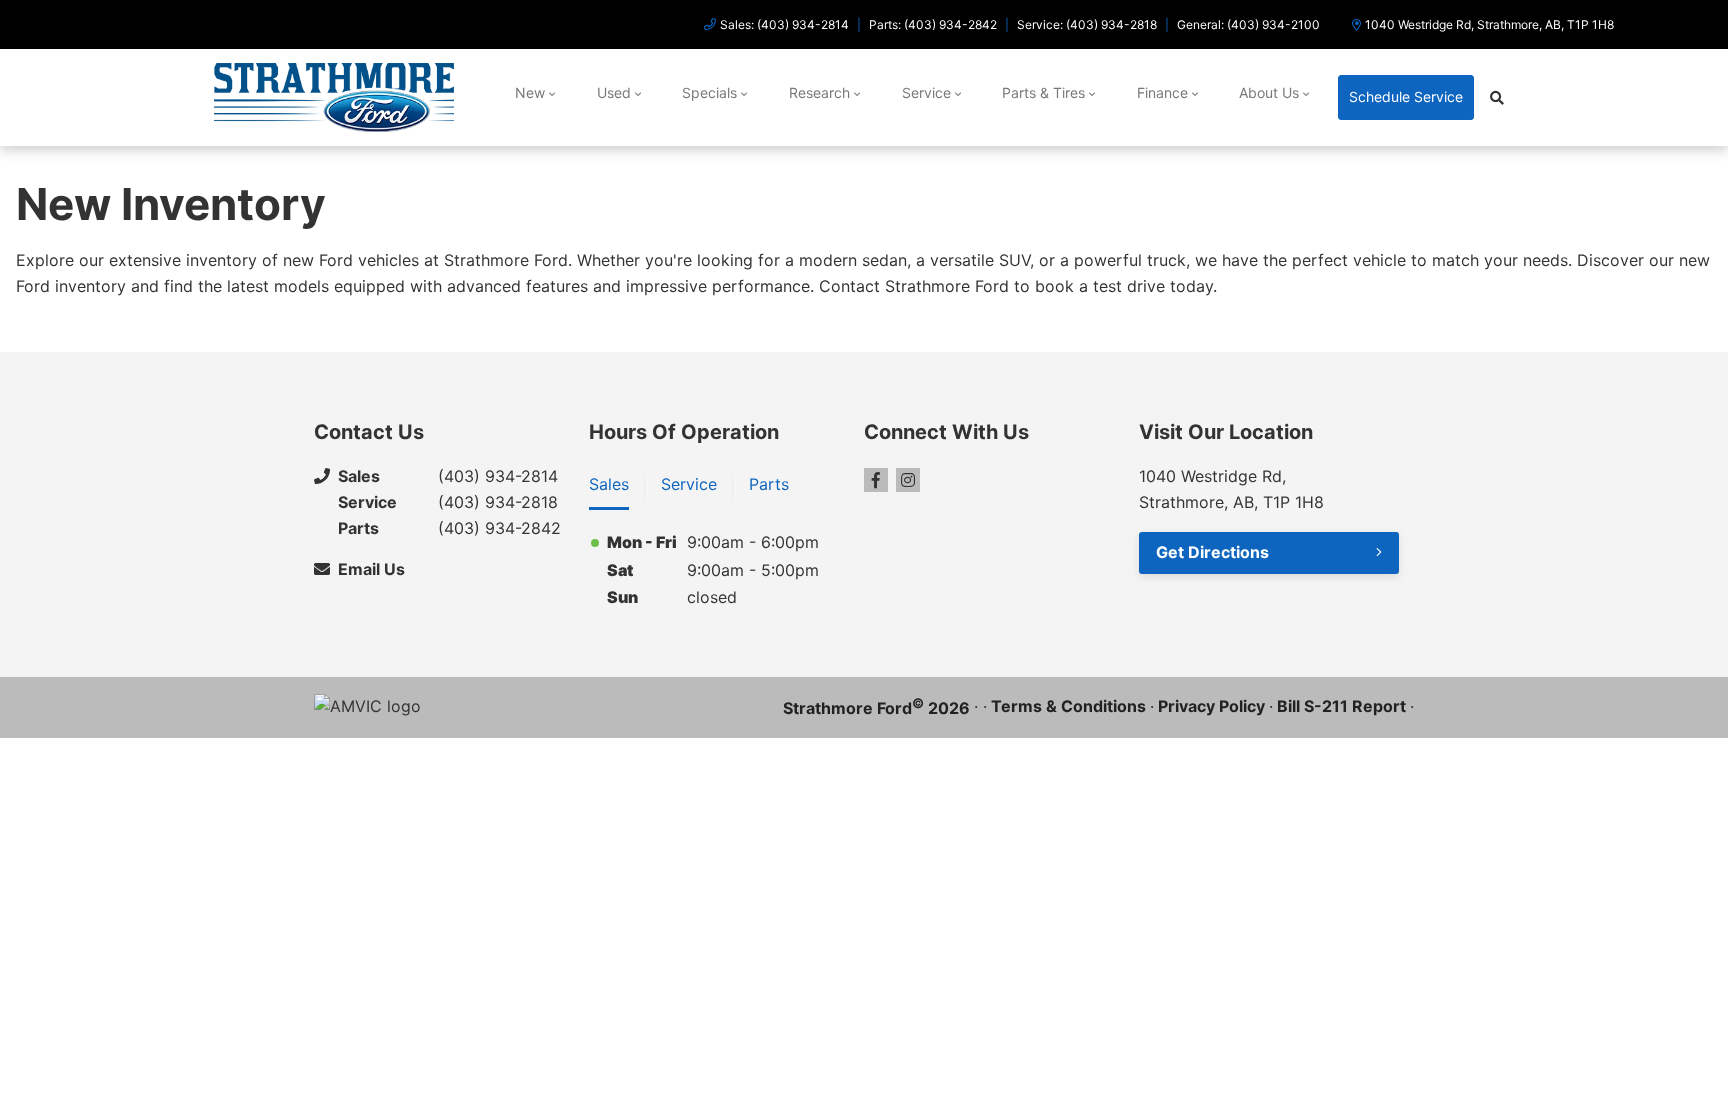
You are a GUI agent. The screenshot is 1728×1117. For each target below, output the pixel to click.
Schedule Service (1406, 96)
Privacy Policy (1211, 706)
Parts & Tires (1043, 92)
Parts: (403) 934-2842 (933, 24)
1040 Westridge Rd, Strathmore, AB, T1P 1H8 (1489, 24)
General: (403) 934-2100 (1248, 24)
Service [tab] (689, 484)
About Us (1269, 92)
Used (614, 92)
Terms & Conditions (1068, 706)
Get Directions (1212, 552)
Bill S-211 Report (1341, 706)
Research (819, 92)
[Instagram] (908, 480)
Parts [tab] (769, 484)
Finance (1162, 92)
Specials (709, 92)
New (530, 92)
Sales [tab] (609, 484)
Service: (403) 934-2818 (1087, 24)
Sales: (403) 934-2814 (784, 24)
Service (926, 92)
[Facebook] (876, 480)
